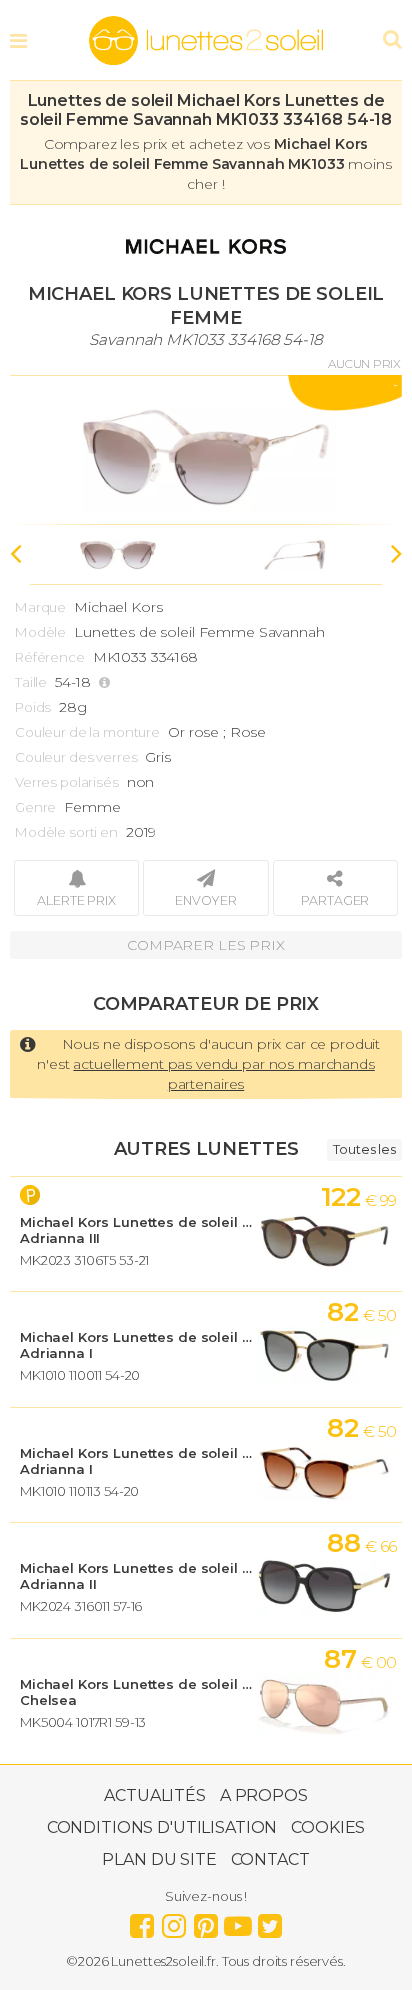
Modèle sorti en (66, 832)
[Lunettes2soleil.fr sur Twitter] (270, 1921)
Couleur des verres (76, 757)
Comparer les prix (206, 945)
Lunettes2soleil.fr (206, 41)
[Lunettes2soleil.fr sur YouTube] (238, 1921)
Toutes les (364, 1149)
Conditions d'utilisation (162, 1827)
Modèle (40, 632)
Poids (33, 707)
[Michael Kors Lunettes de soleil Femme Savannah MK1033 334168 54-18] (206, 450)
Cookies (328, 1827)
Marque (40, 607)
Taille (31, 682)
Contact (270, 1859)
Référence (50, 657)
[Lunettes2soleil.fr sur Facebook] (142, 1921)
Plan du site (159, 1859)
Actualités (155, 1795)
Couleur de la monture (87, 732)
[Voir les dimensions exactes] (107, 682)
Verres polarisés (67, 782)
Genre (35, 807)
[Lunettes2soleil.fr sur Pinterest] (206, 1921)
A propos (264, 1795)
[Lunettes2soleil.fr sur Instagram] (174, 1921)
